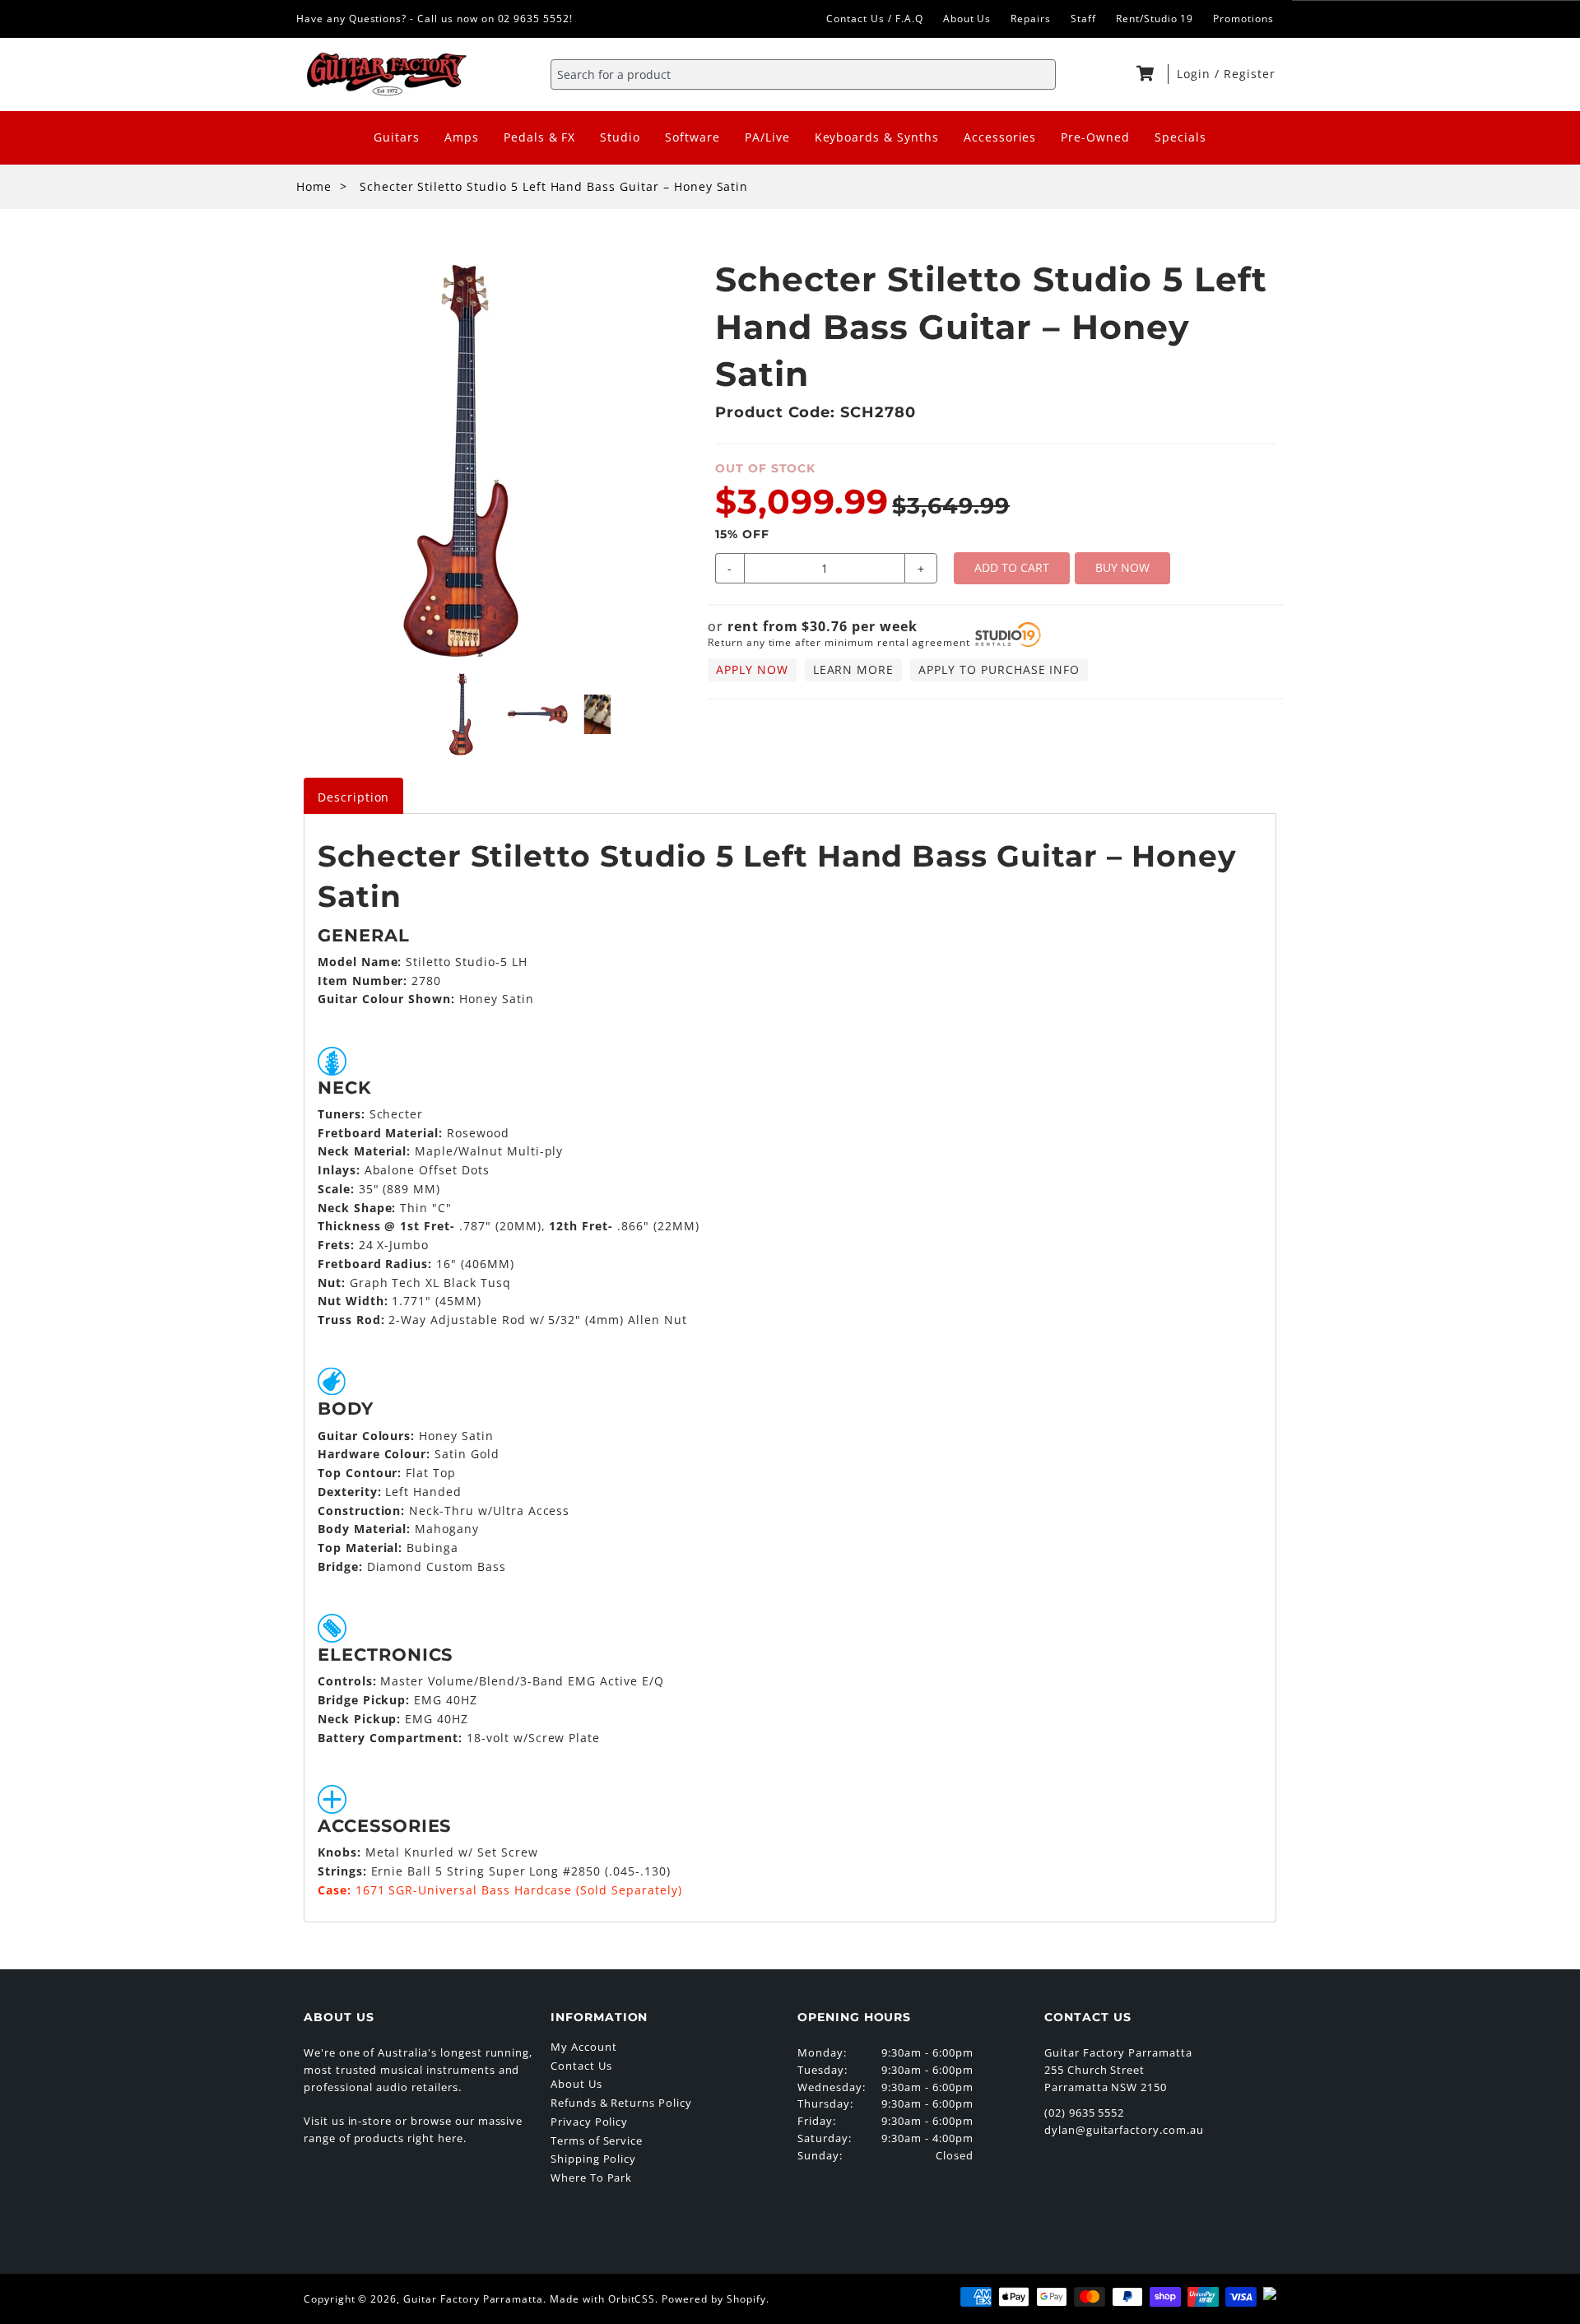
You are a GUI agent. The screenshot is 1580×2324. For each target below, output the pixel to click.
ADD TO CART (1012, 567)
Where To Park (591, 2178)
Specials (1180, 137)
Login (1196, 74)
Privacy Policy (589, 2122)
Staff (1083, 19)
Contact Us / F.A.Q (874, 19)
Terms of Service (597, 2140)
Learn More (854, 669)
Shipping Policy (593, 2159)
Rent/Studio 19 (1155, 19)
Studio (620, 137)
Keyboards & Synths (877, 137)
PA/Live (767, 137)
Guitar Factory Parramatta (473, 2299)
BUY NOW (1122, 567)
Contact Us (581, 2066)
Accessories (1000, 137)
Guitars (397, 137)
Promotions (1243, 19)
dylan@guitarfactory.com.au (1124, 2130)
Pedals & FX (540, 137)
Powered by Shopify (713, 2299)
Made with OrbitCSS (602, 2299)
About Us (967, 19)
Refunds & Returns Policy (621, 2103)
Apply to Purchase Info (999, 669)
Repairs (1031, 19)
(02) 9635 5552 (1084, 2113)
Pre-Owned (1095, 137)
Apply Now (752, 669)
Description (354, 797)
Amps (462, 137)
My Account (584, 2047)
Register (1250, 74)
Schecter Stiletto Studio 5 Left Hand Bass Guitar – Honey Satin (554, 186)
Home (314, 186)
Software (692, 137)
